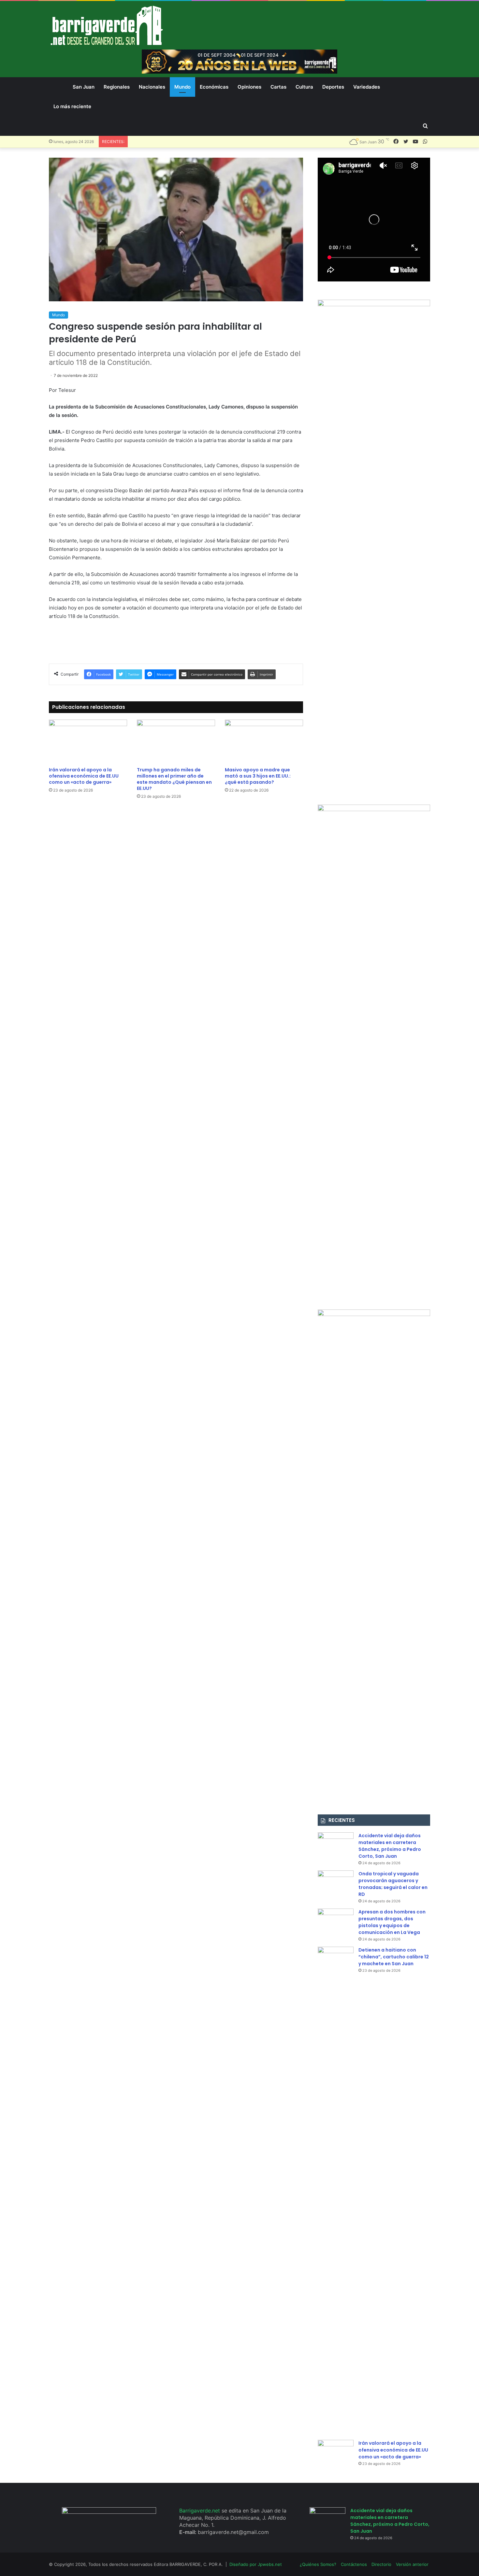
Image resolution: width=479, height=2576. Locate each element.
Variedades (367, 87)
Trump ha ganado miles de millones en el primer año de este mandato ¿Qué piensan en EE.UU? (174, 779)
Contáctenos (354, 2564)
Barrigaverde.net (200, 2511)
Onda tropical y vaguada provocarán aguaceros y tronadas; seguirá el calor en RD (393, 1884)
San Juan (84, 87)
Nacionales (152, 87)
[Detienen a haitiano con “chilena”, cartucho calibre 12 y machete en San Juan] (336, 2191)
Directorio (381, 2564)
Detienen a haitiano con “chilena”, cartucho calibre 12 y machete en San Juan (394, 1957)
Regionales (117, 87)
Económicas (214, 87)
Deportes (333, 87)
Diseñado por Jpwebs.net (256, 2564)
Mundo (182, 87)
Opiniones (249, 87)
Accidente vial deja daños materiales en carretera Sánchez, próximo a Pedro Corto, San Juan (390, 1846)
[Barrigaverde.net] (107, 25)
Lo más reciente (72, 106)
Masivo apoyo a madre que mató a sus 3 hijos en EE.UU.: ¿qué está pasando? (258, 776)
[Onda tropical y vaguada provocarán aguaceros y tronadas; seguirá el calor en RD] (336, 1883)
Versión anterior (412, 2564)
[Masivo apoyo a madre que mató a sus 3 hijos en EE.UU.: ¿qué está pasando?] (264, 742)
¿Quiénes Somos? (318, 2564)
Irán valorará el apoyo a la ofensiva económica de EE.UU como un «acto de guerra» (84, 776)
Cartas (278, 87)
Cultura (304, 87)
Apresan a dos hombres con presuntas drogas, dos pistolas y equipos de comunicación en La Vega (392, 1922)
